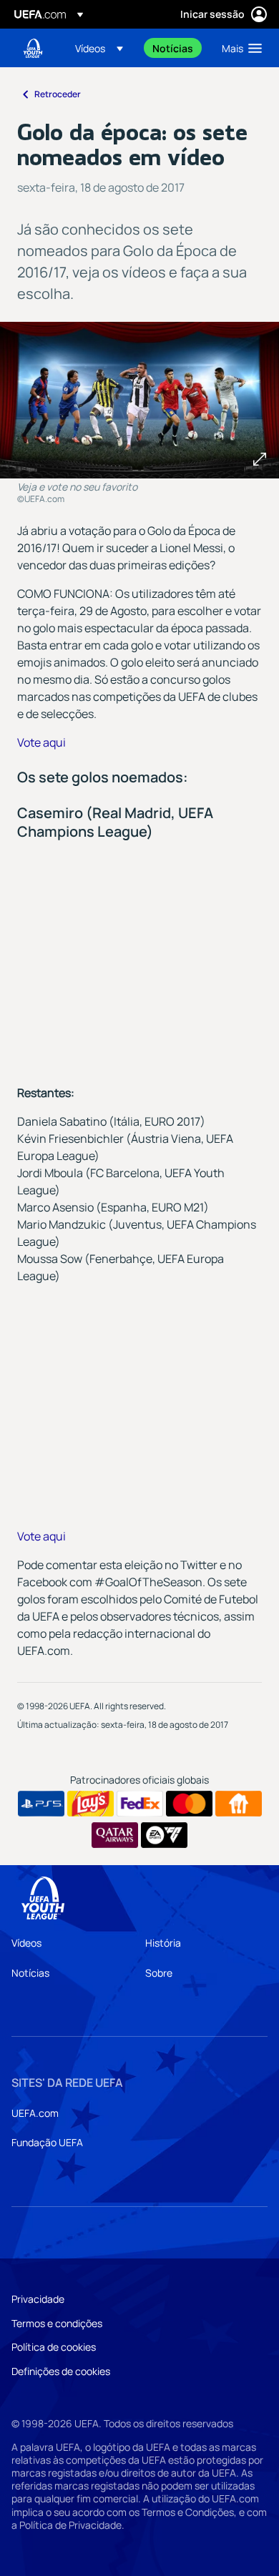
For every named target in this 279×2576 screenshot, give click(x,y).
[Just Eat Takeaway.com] (239, 1804)
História (163, 1943)
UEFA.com (35, 2113)
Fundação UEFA (47, 2142)
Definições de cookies (61, 2371)
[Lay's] (90, 1804)
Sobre (159, 1973)
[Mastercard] (189, 1804)
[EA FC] (164, 1835)
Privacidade (38, 2299)
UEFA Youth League (33, 48)
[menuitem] (102, 48)
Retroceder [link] (58, 94)
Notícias (30, 1973)
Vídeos (26, 1943)
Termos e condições (57, 2323)
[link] (173, 48)
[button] (99, 48)
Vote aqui (41, 742)
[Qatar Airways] (115, 1835)
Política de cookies (54, 2347)
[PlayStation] (41, 1804)
